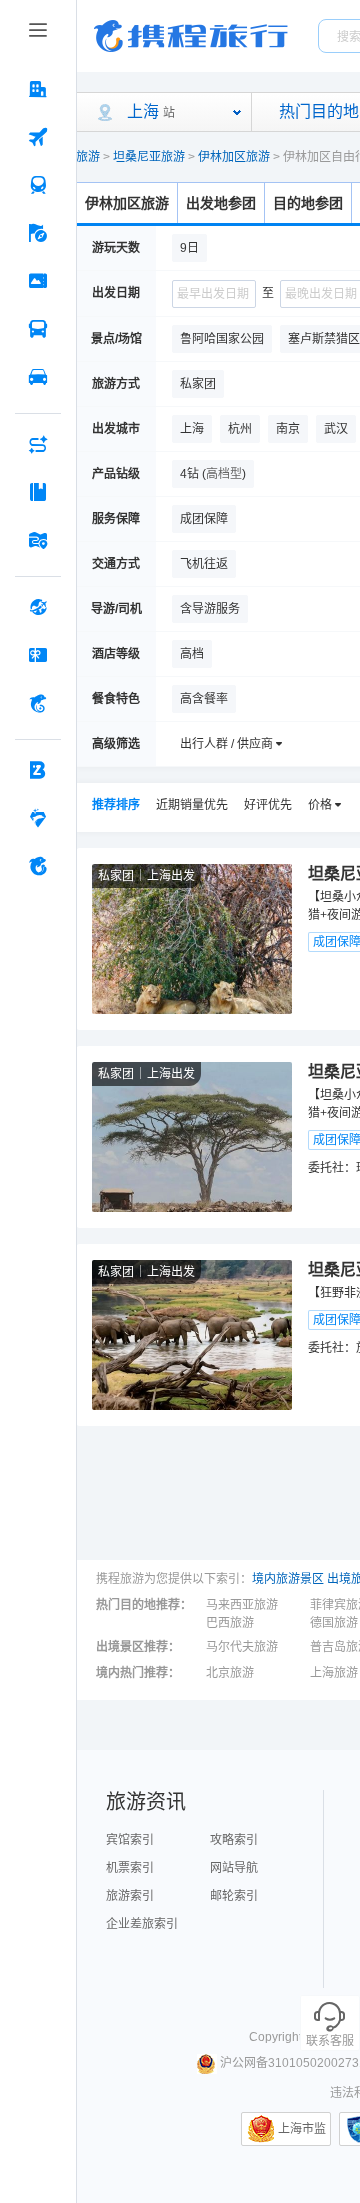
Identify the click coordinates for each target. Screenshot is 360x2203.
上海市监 (302, 2129)
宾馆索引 (130, 1840)
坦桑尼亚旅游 (149, 157)
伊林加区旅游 (234, 157)
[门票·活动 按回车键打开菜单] (38, 281)
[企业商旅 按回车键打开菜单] (38, 770)
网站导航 (234, 1868)
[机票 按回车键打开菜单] (38, 137)
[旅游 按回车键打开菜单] (38, 233)
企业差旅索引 (142, 1924)
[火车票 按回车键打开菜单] (38, 185)
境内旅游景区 (288, 1579)
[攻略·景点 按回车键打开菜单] (38, 492)
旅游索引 (130, 1896)
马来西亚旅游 (242, 1605)
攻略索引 (234, 1840)
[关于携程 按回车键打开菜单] (38, 866)
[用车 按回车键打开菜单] (38, 377)
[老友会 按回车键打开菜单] (38, 818)
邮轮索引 (234, 1896)
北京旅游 (230, 1673)
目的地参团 (308, 203)
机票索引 (130, 1868)
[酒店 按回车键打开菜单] (38, 89)
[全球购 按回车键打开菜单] (38, 607)
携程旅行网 (191, 36)
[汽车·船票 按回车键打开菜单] (38, 329)
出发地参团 (221, 203)
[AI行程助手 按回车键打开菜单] (38, 444)
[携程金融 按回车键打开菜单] (38, 703)
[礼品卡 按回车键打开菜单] (38, 655)
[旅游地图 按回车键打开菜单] (38, 540)
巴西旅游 (230, 1623)
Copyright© (280, 2037)
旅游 (88, 157)
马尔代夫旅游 (242, 1647)
